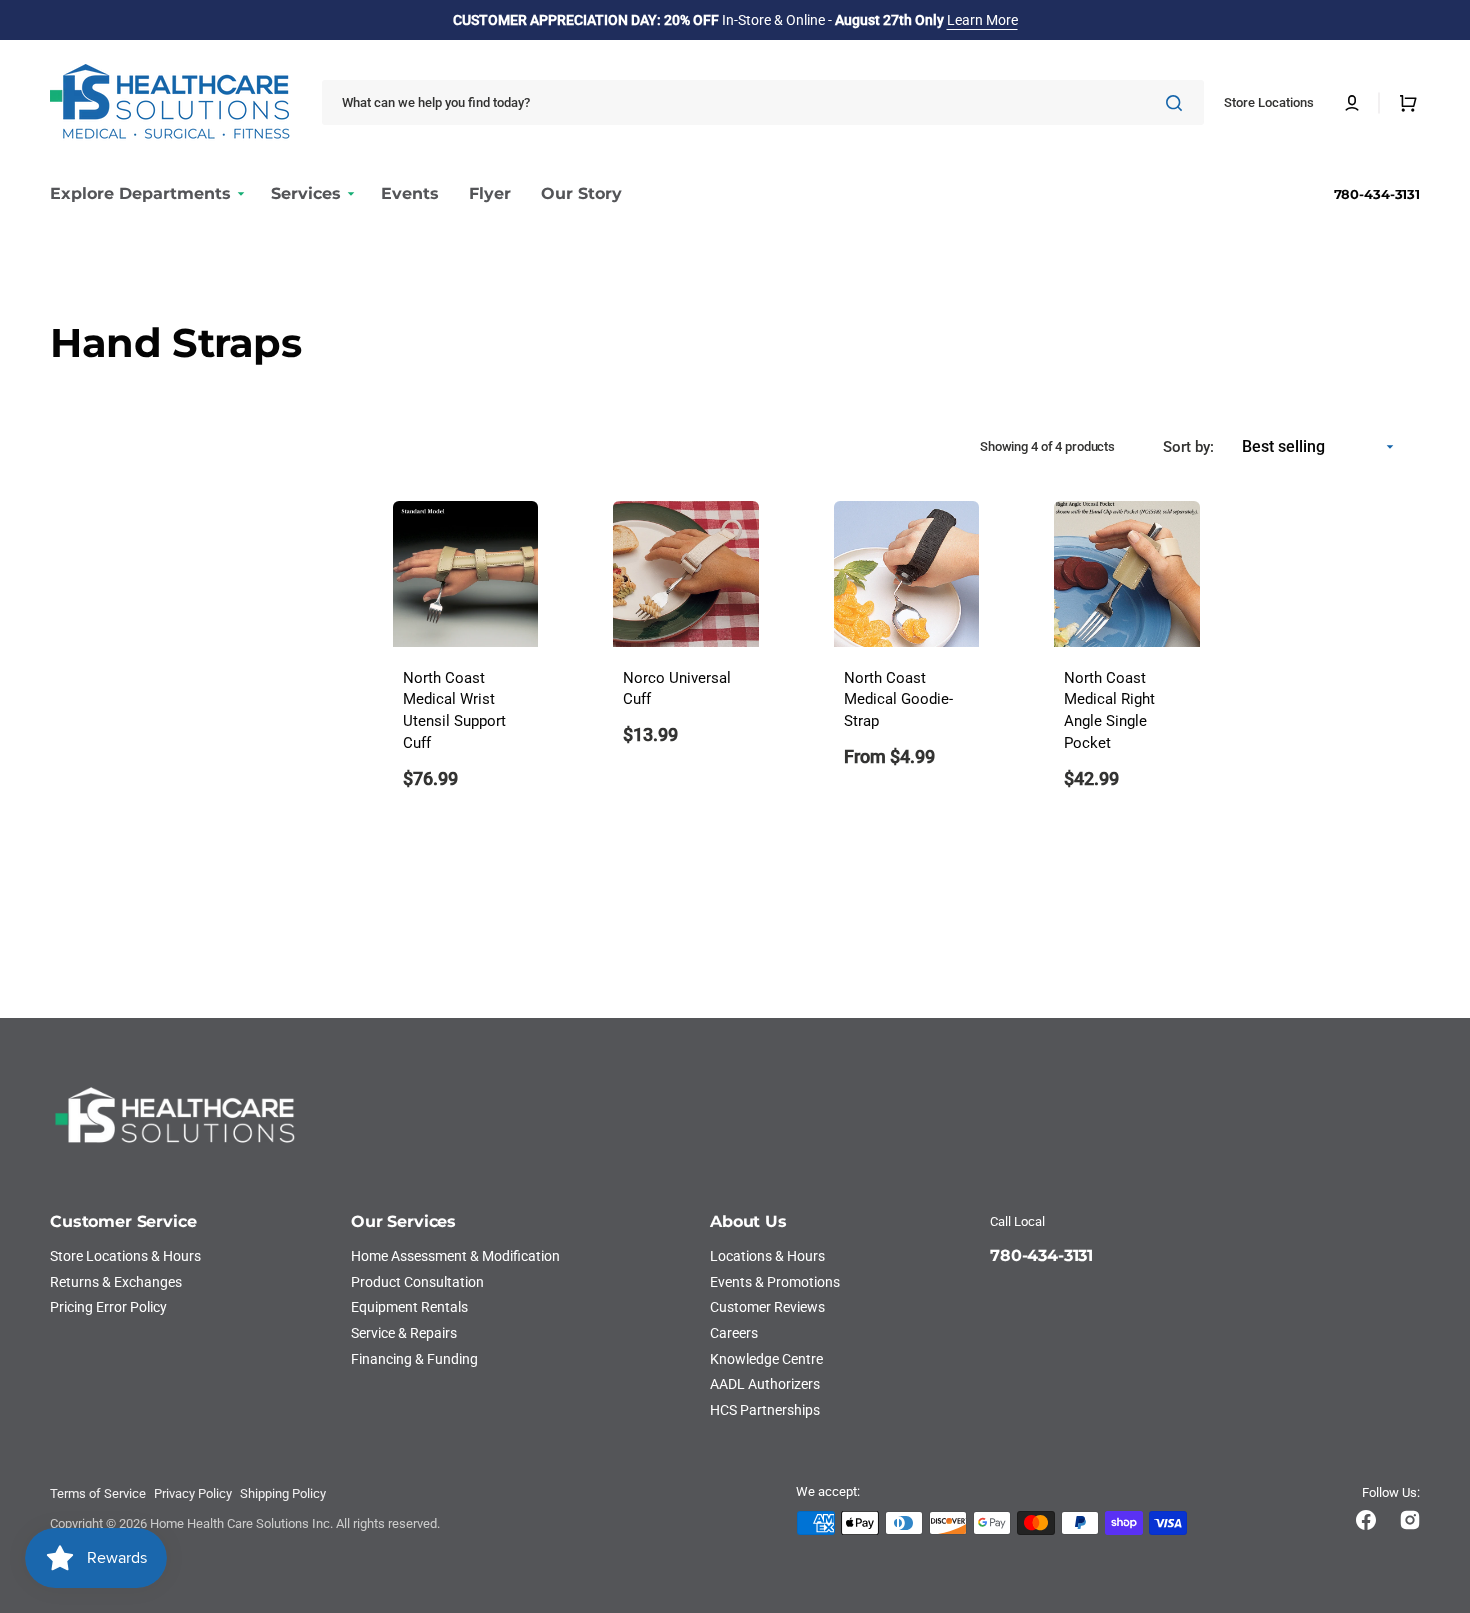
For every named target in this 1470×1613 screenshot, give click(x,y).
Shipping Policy (283, 1493)
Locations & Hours (767, 1256)
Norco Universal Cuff (677, 689)
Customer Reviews (767, 1307)
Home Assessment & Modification (455, 1256)
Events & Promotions (775, 1282)
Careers (734, 1333)
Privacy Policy (193, 1493)
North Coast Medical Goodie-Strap (898, 700)
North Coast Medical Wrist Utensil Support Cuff (454, 711)
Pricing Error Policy (108, 1307)
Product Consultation (417, 1282)
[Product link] (465, 658)
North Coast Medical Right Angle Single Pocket (1109, 711)
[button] (1352, 103)
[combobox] (763, 102)
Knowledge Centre (766, 1359)
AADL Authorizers (765, 1384)
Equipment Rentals (409, 1307)
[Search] (1178, 103)
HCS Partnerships (765, 1410)
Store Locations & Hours (125, 1256)
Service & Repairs (404, 1333)
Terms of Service (98, 1493)
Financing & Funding (414, 1359)
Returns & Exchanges (116, 1282)
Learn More (982, 20)
